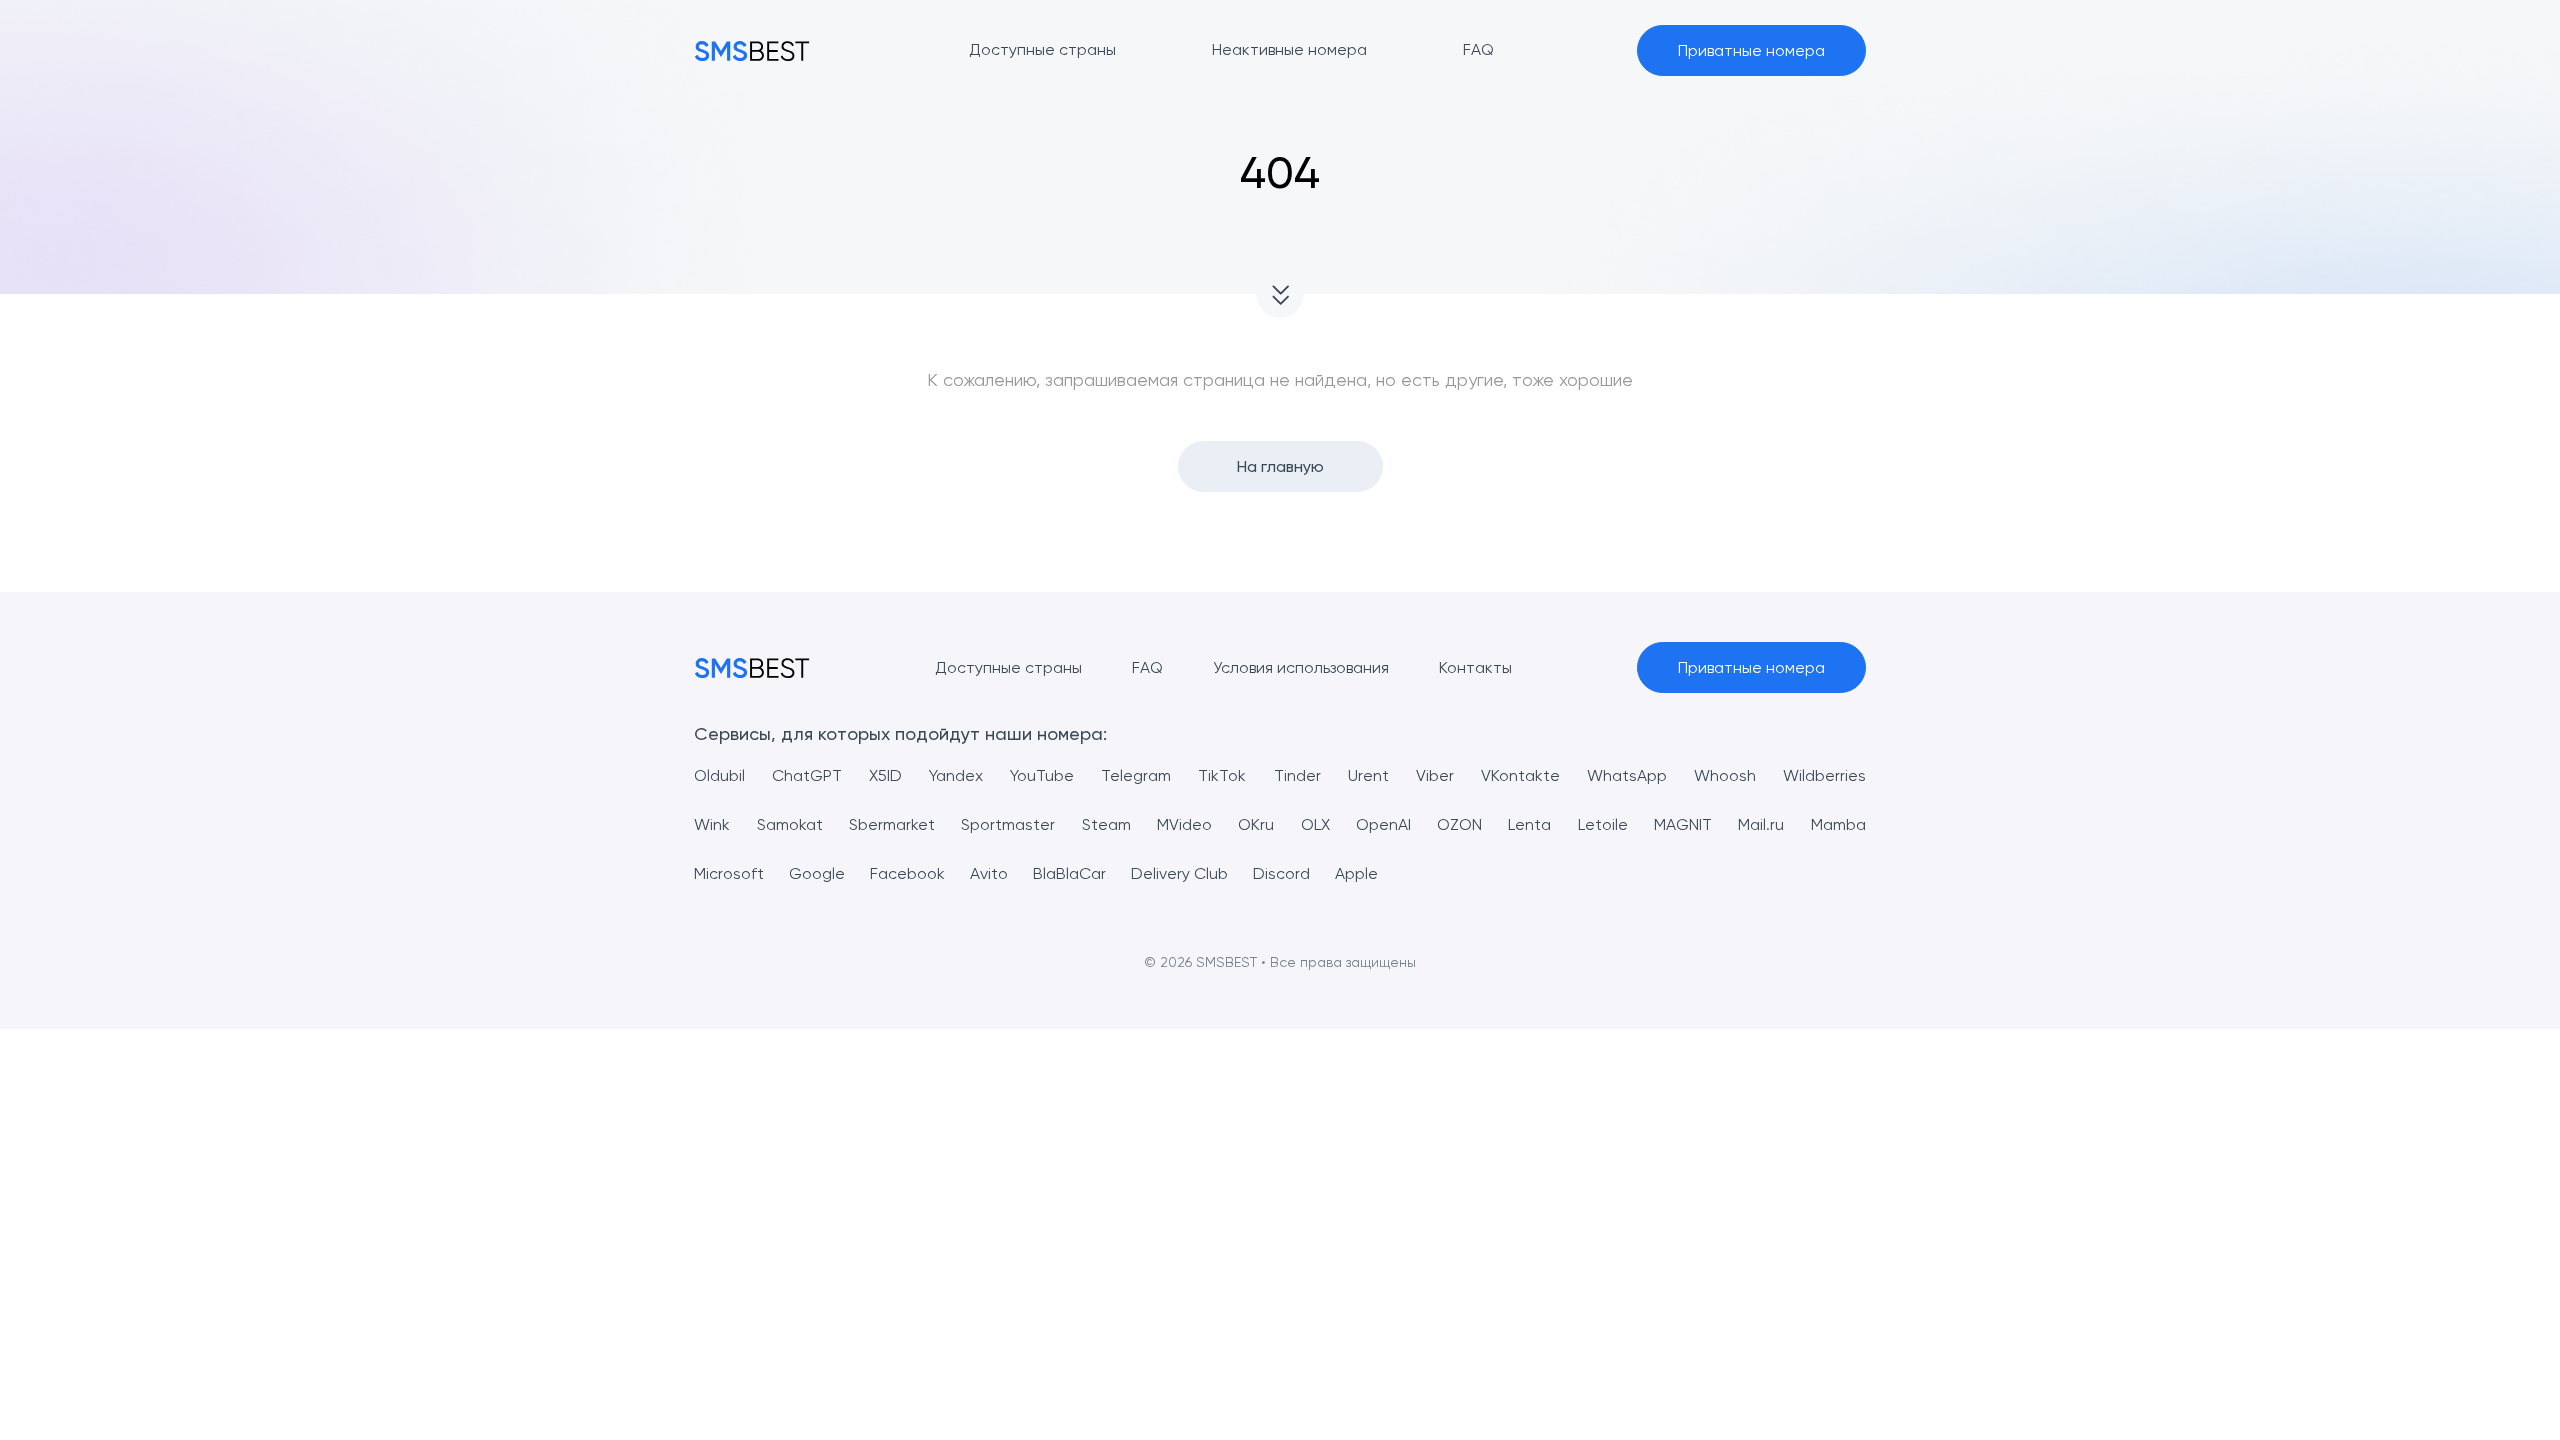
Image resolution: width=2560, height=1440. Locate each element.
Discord (1281, 873)
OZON (1459, 824)
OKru (1256, 824)
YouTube (1042, 775)
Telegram (1136, 775)
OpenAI (1383, 824)
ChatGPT (807, 775)
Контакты (1475, 667)
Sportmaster (1008, 824)
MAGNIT (1683, 824)
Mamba (1838, 824)
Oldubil (719, 775)
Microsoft (729, 873)
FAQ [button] (1478, 49)
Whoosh (1725, 775)
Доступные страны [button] (1042, 49)
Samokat (790, 824)
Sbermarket (892, 824)
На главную (1280, 466)
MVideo (1184, 824)
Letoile (1603, 824)
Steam (1106, 824)
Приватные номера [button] (1751, 50)
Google (817, 873)
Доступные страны (1008, 667)
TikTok (1222, 775)
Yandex (956, 775)
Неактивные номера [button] (1289, 49)
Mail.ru (1761, 824)
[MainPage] (752, 50)
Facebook (907, 873)
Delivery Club (1179, 873)
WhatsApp (1627, 775)
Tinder (1297, 775)
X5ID (885, 775)
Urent (1368, 775)
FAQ (1147, 667)
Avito (989, 873)
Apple (1356, 873)
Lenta (1529, 824)
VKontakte (1520, 775)
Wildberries (1824, 775)
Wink (712, 824)
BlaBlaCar (1069, 873)
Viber (1435, 775)
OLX (1315, 824)
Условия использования (1301, 667)
